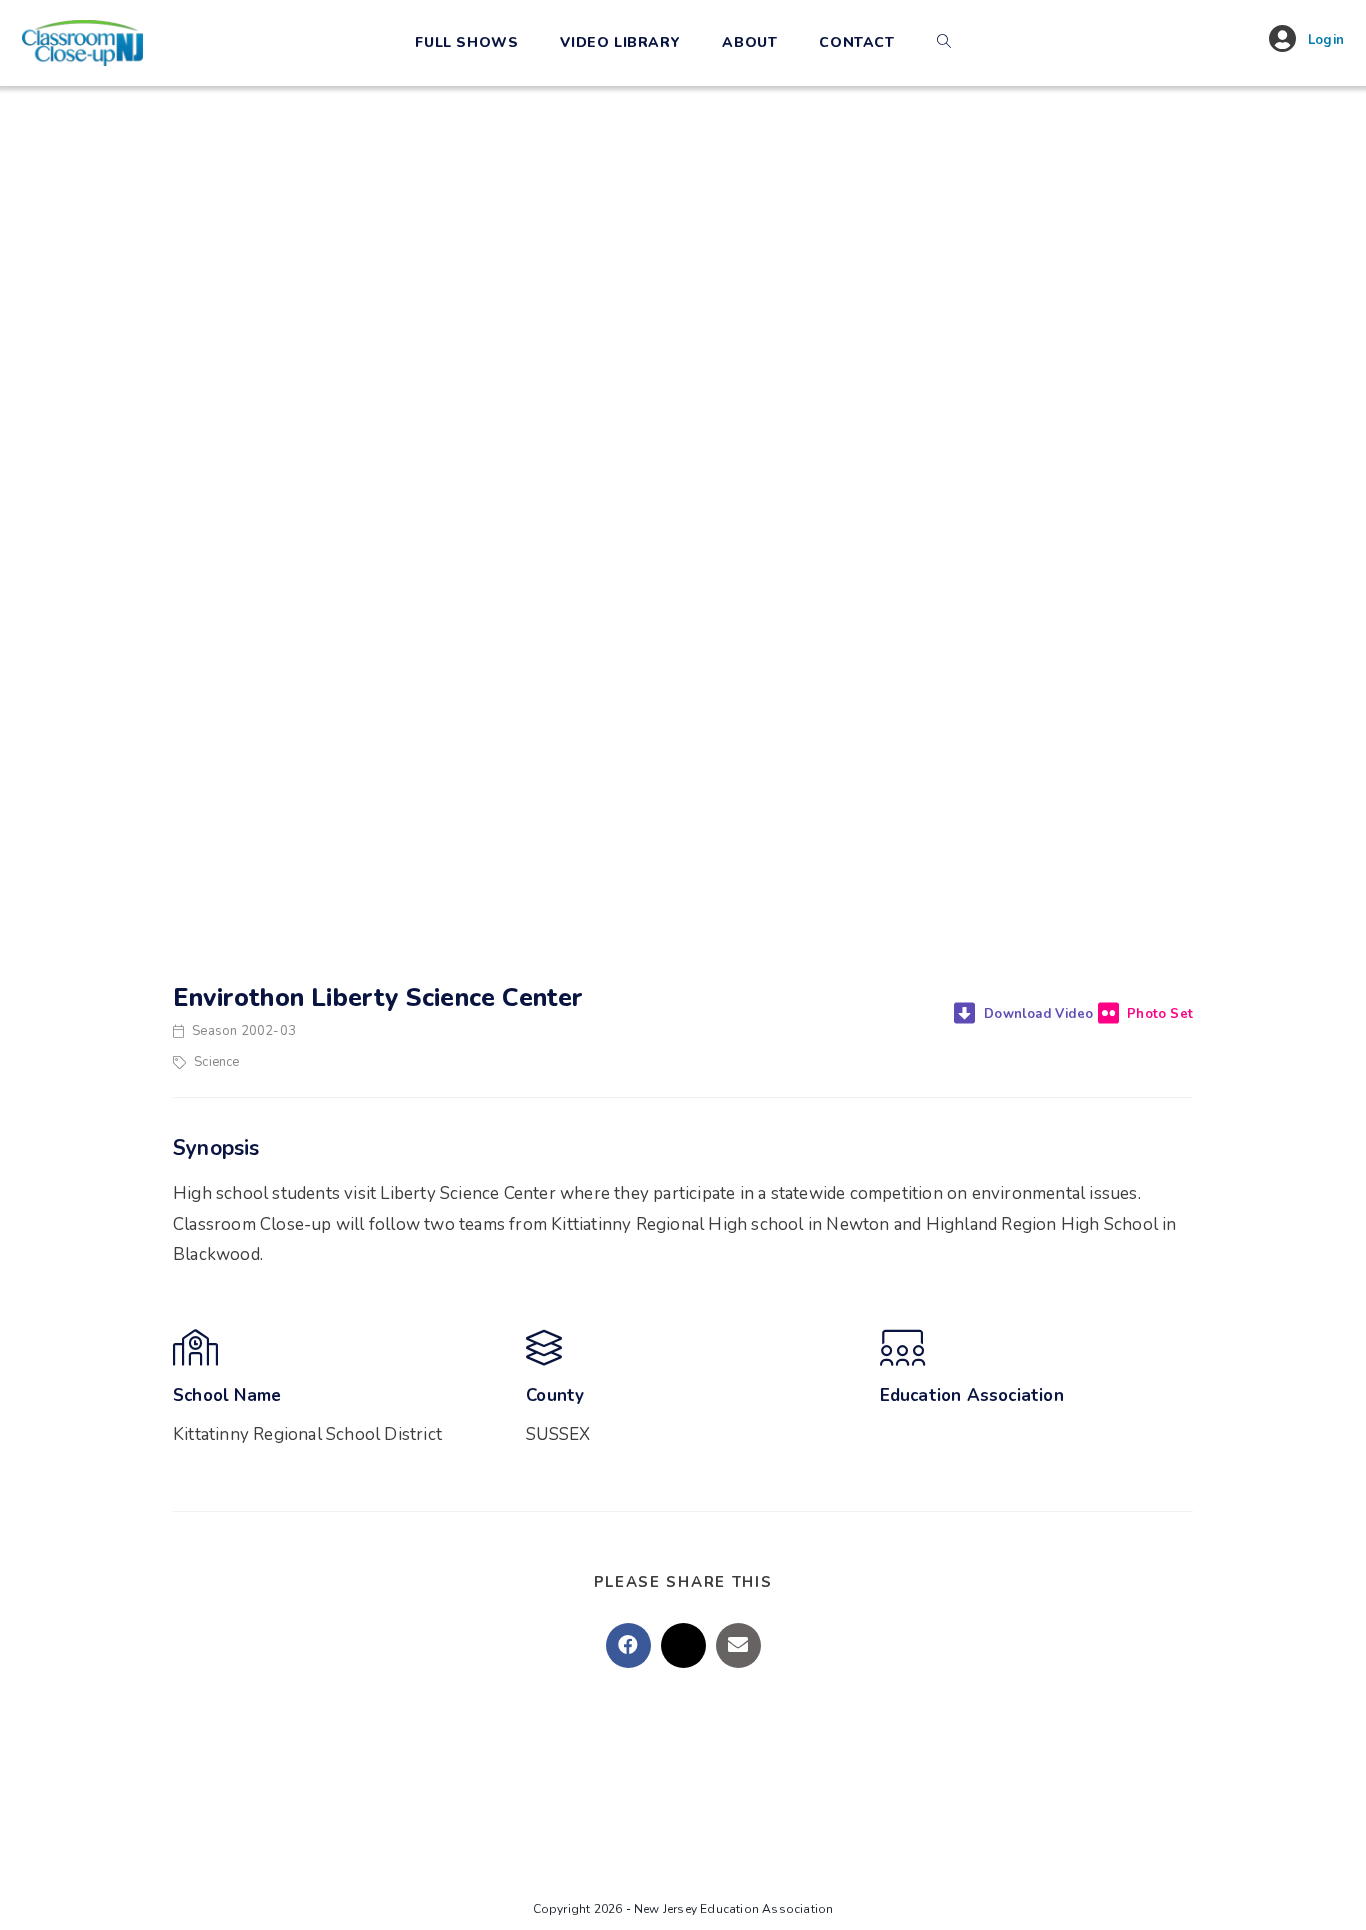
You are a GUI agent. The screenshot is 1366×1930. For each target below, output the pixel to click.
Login (1326, 40)
